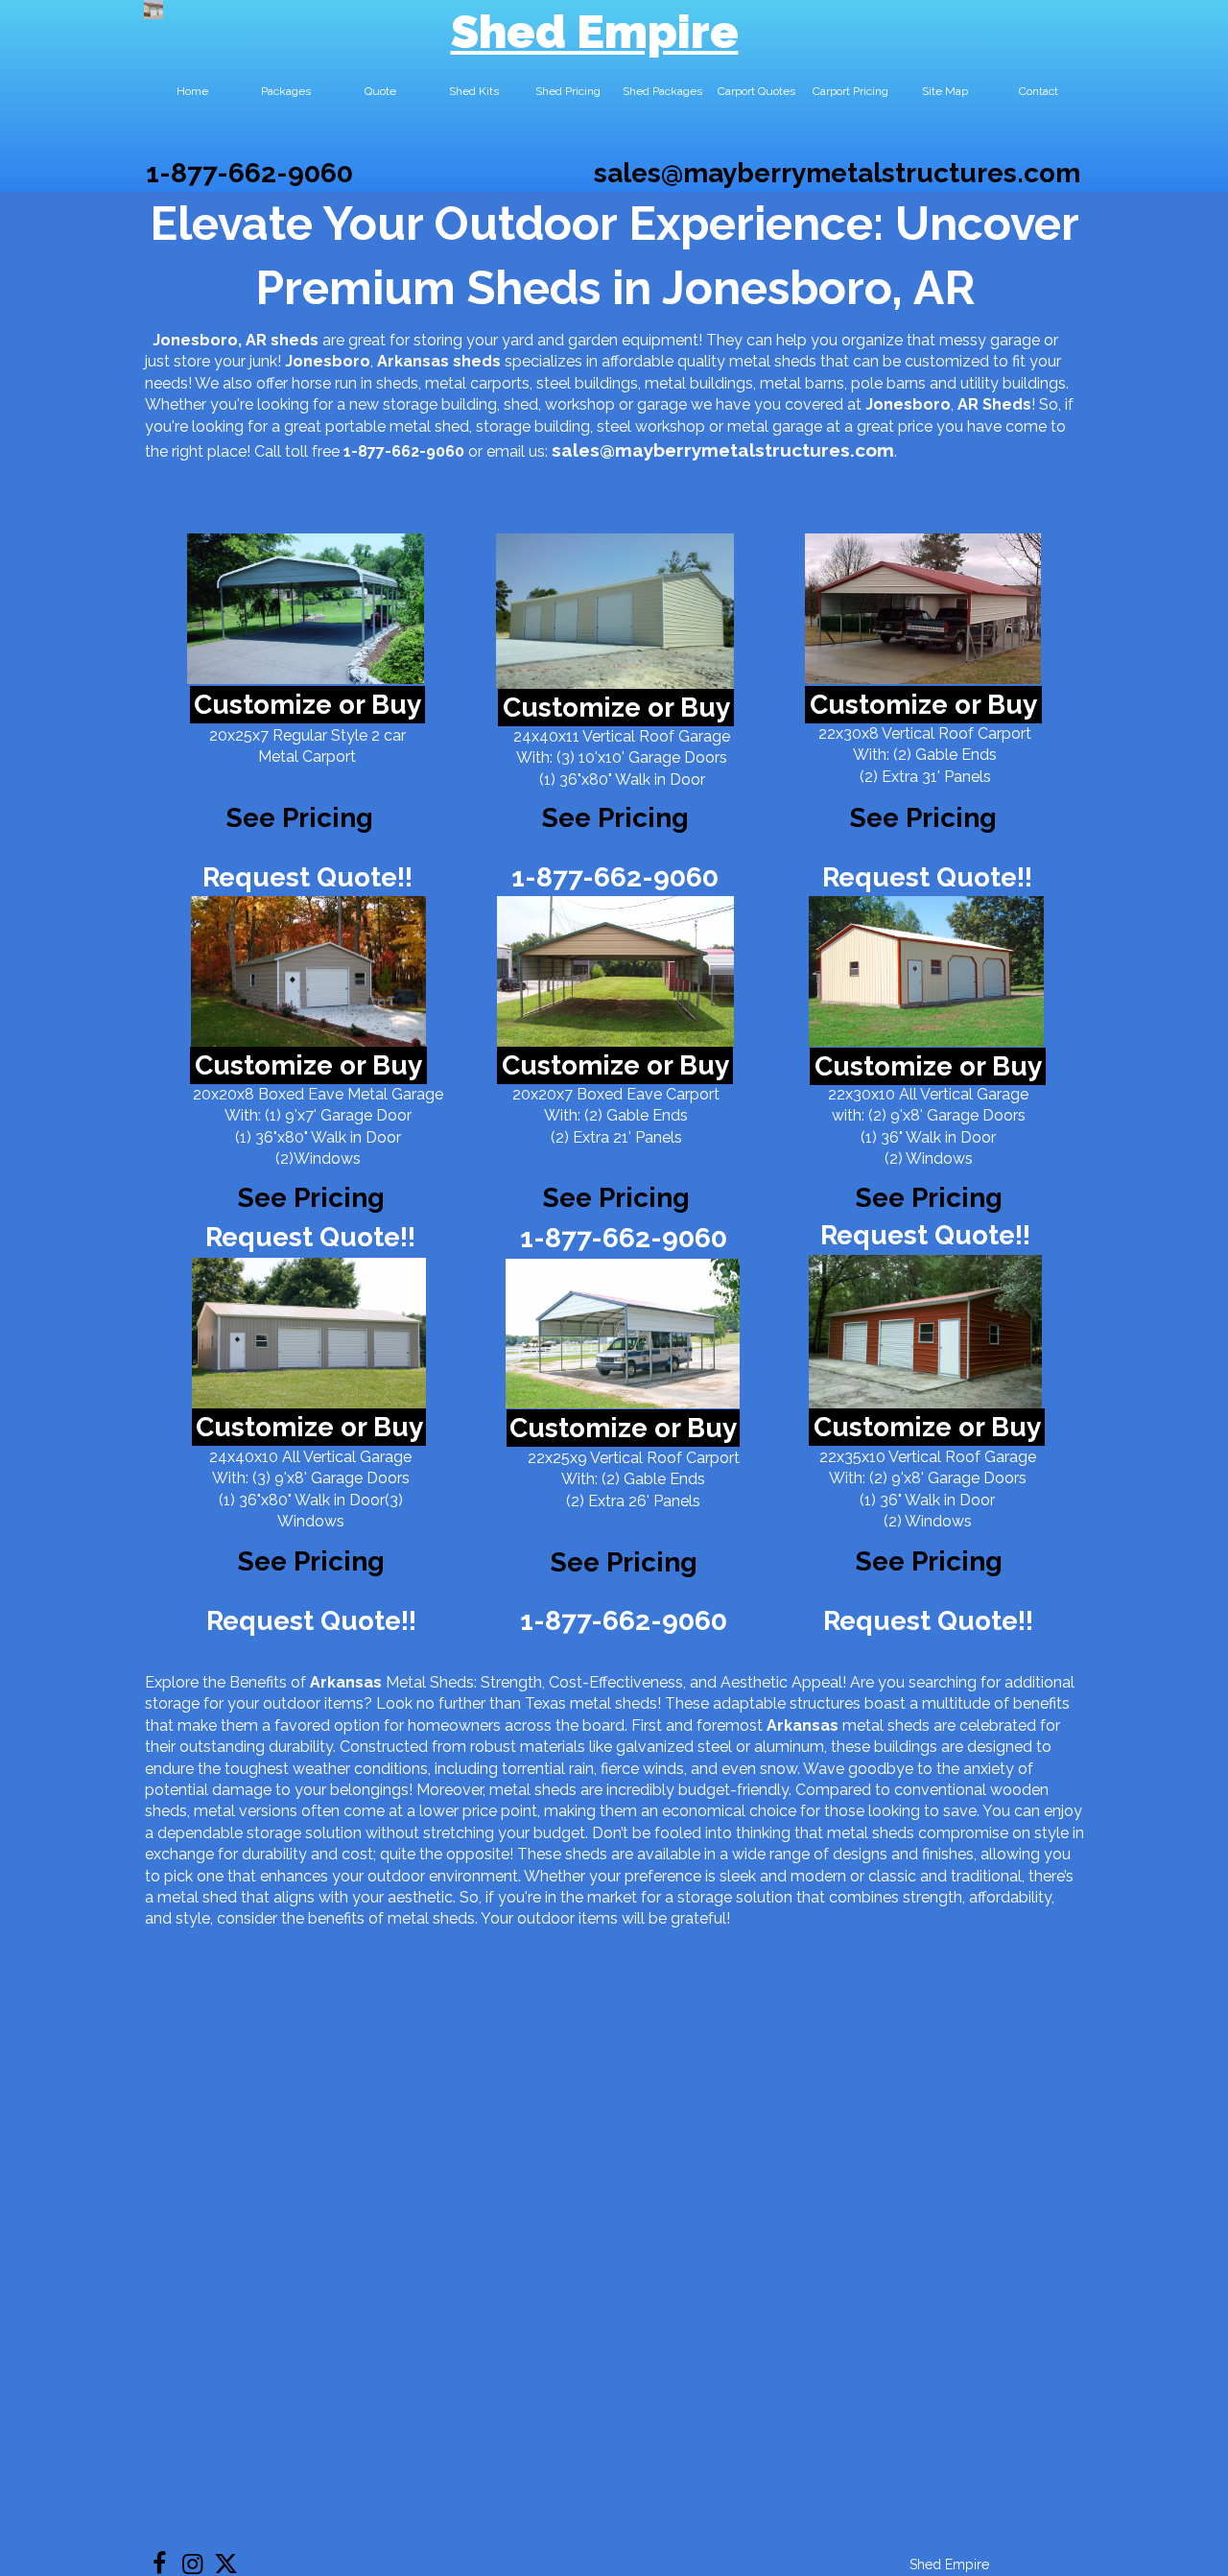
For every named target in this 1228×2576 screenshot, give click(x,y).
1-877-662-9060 (249, 173)
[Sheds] (308, 971)
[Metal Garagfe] (309, 1333)
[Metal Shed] (153, 10)
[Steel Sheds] (926, 971)
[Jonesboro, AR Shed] (306, 609)
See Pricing (923, 818)
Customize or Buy (307, 705)
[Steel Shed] (923, 609)
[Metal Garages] (925, 1332)
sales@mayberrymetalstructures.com (837, 173)
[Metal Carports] (623, 1334)
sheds (477, 361)
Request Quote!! (307, 877)
